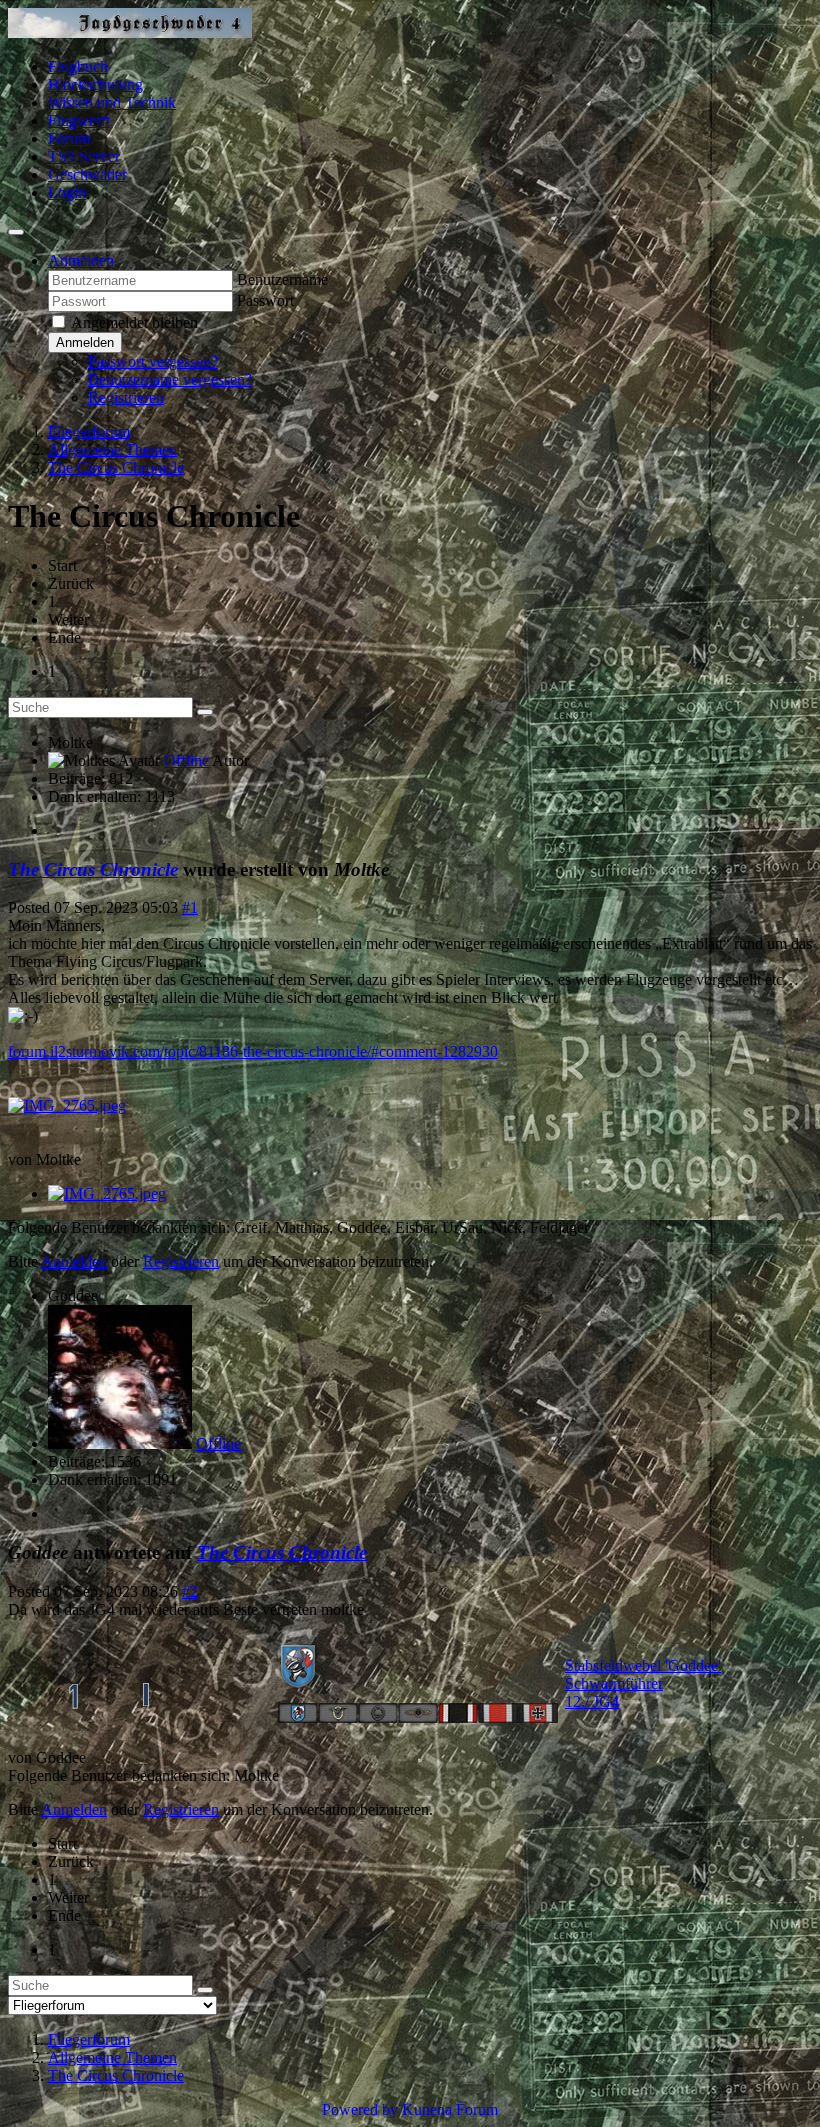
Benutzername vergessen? (170, 379)
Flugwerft (79, 120)
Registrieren (126, 397)
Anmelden (85, 342)
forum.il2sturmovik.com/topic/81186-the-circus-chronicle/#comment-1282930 (253, 1051)
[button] (81, 260)
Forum (69, 138)
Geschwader (87, 174)
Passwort (265, 300)
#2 (190, 1591)
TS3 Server (84, 156)
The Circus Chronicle (93, 869)
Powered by (360, 2109)
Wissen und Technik (112, 102)
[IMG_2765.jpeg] (67, 1105)
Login (67, 192)
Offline (186, 760)
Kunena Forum (450, 2109)
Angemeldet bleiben (134, 322)
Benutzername (282, 279)
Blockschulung (95, 84)
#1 (190, 907)
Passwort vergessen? (153, 361)
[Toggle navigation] (16, 232)
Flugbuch (78, 66)
